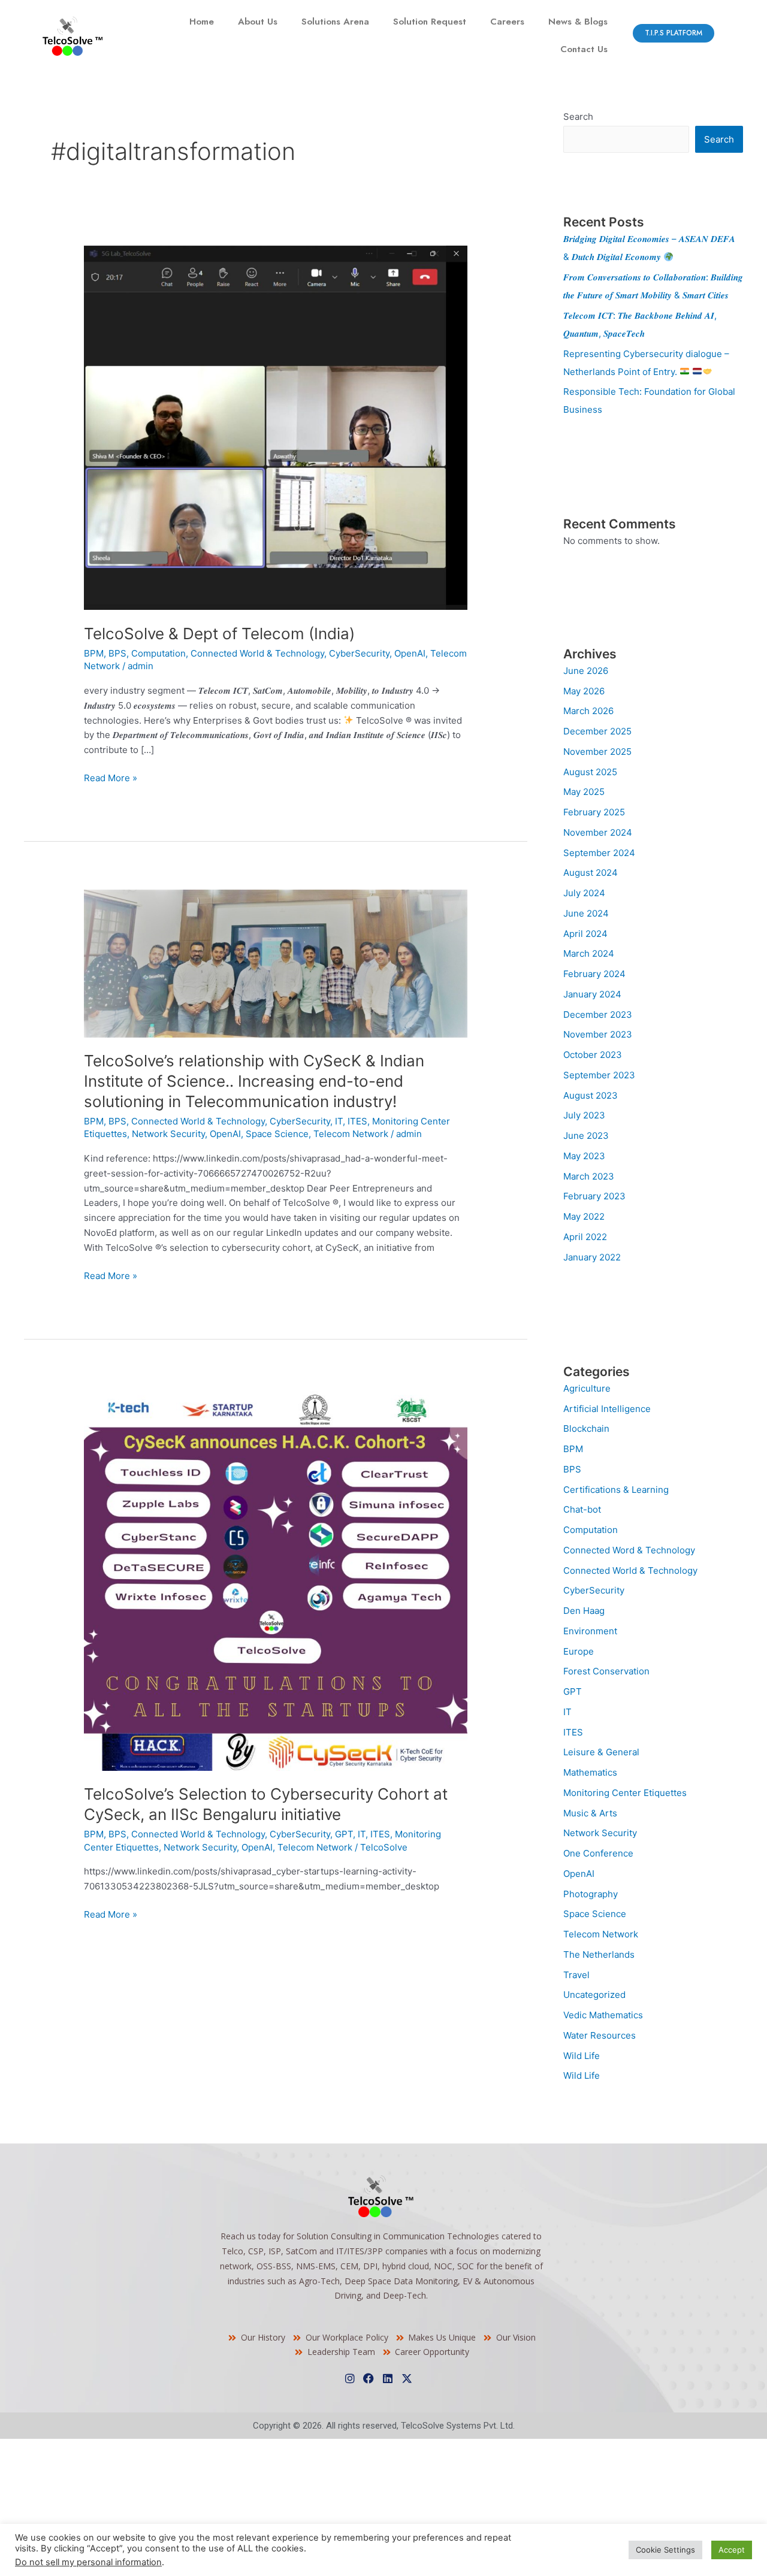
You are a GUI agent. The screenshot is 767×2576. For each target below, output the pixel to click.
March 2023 (589, 1176)
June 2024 (586, 913)
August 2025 (590, 772)
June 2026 (586, 671)
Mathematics (590, 1772)
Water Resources (600, 2035)
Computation (158, 653)
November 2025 (597, 752)
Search (578, 117)
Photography (591, 1894)
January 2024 (592, 994)
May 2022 (584, 1216)
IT (339, 1121)
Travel (576, 1975)
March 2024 (589, 953)
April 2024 (585, 934)
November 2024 (598, 832)
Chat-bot (582, 1509)
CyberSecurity (359, 653)
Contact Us (584, 49)
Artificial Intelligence (607, 1409)
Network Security (168, 1134)
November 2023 (598, 1034)
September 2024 (599, 853)
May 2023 (584, 1156)
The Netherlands (599, 1954)
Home (202, 22)
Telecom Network (351, 1134)
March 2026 (588, 711)
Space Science (277, 1134)
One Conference (598, 1853)
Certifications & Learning (616, 1490)
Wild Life (582, 2056)
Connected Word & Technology (629, 1550)
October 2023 (593, 1055)
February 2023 (594, 1196)
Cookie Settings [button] (665, 2550)
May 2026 (584, 691)
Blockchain (586, 1428)
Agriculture (587, 1388)
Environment (590, 1631)
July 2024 (584, 893)
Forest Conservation (606, 1671)
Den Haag (584, 1611)
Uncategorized (594, 1995)
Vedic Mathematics (603, 2015)
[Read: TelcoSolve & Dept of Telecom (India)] (276, 427)
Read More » (111, 777)
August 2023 (591, 1095)
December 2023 (598, 1015)
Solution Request (430, 22)
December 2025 (597, 731)
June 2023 (586, 1136)
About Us (258, 22)
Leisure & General (601, 1752)
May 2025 (584, 792)
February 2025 (594, 812)
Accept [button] (732, 2550)
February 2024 (594, 974)
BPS (117, 653)
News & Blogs (578, 22)
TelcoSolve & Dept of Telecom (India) (219, 634)
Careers (507, 22)
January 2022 (592, 1257)
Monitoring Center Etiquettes (625, 1793)
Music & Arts (590, 1813)
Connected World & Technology (257, 653)
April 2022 (585, 1237)
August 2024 (591, 873)
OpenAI (410, 653)
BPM (94, 653)
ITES (357, 1121)
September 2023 (599, 1075)
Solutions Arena (335, 22)
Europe (579, 1651)
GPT (344, 1834)
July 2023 (584, 1115)
